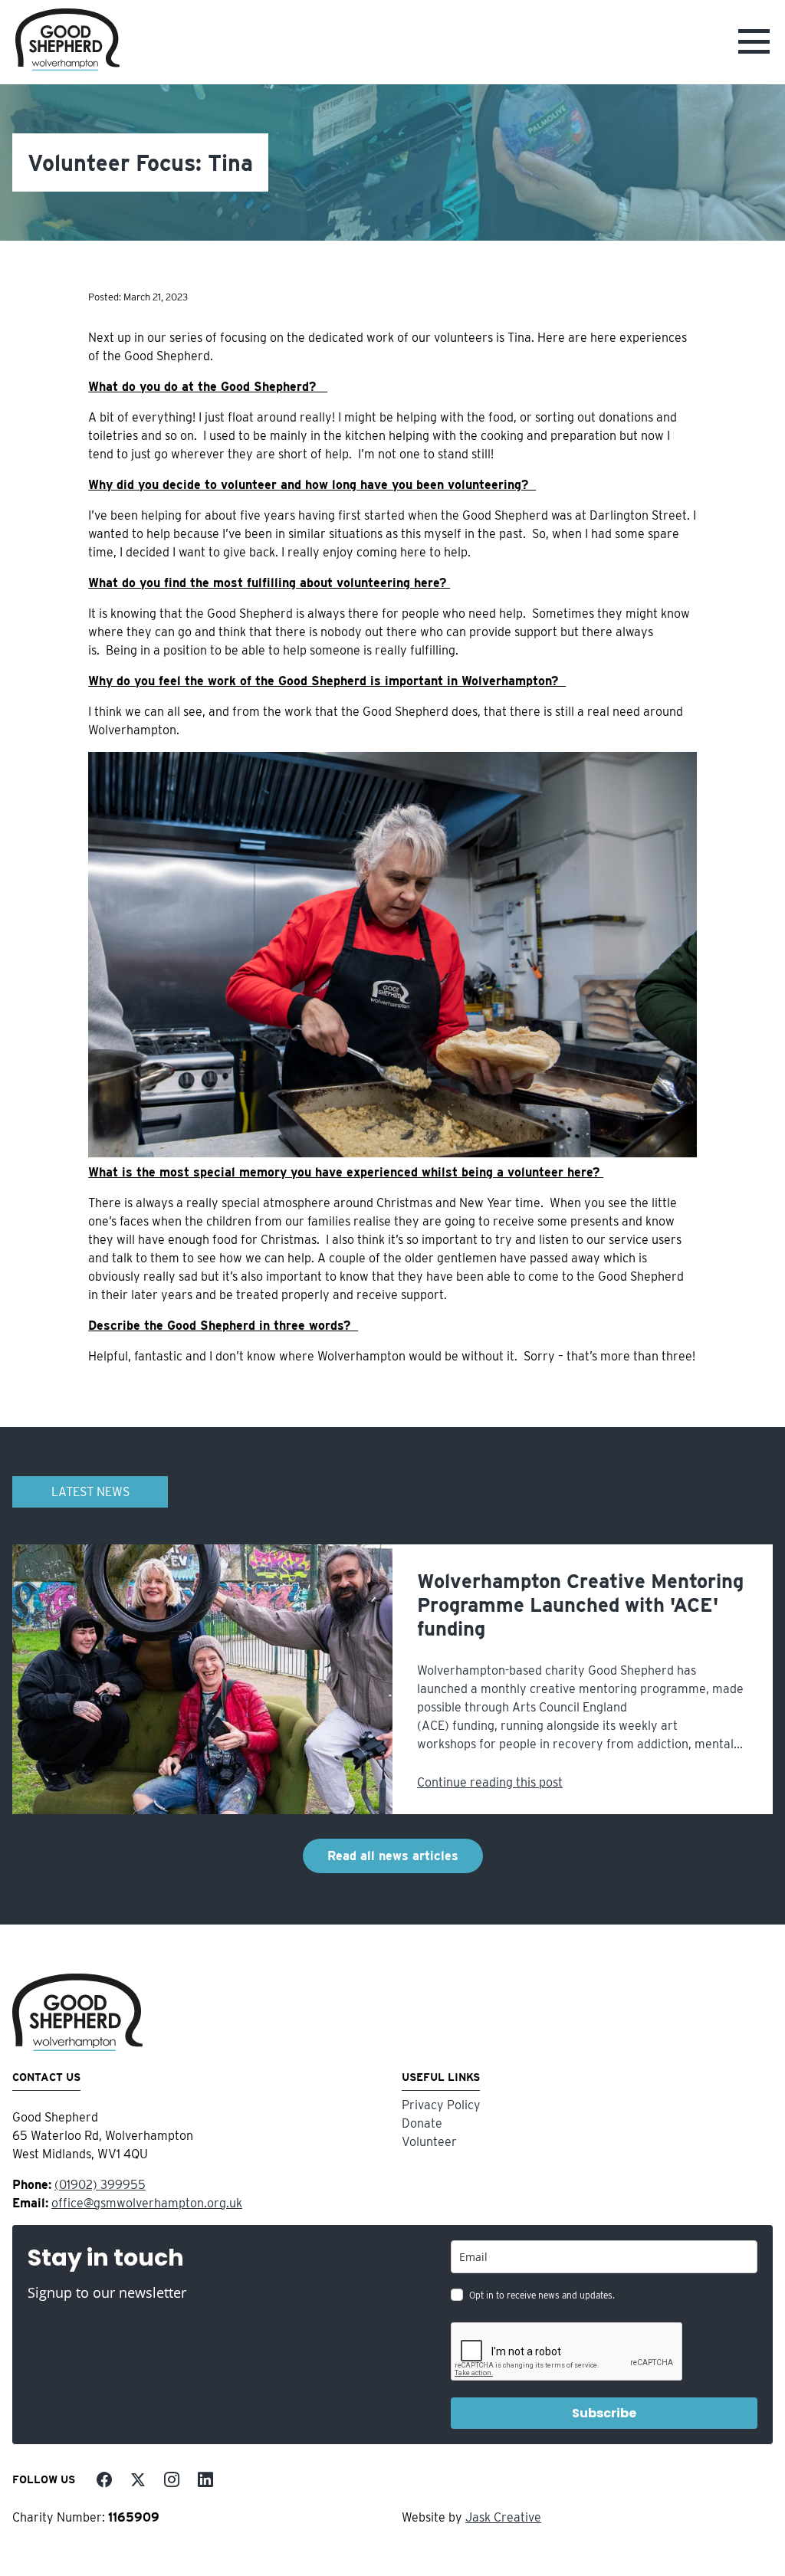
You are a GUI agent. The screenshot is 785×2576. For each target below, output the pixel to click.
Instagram (172, 2479)
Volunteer (429, 2142)
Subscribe (604, 2413)
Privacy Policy (441, 2105)
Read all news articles (393, 1856)
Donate (422, 2123)
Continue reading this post (490, 1782)
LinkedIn (205, 2479)
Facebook (104, 2479)
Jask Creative (503, 2517)
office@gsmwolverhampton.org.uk (147, 2203)
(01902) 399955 (100, 2185)
